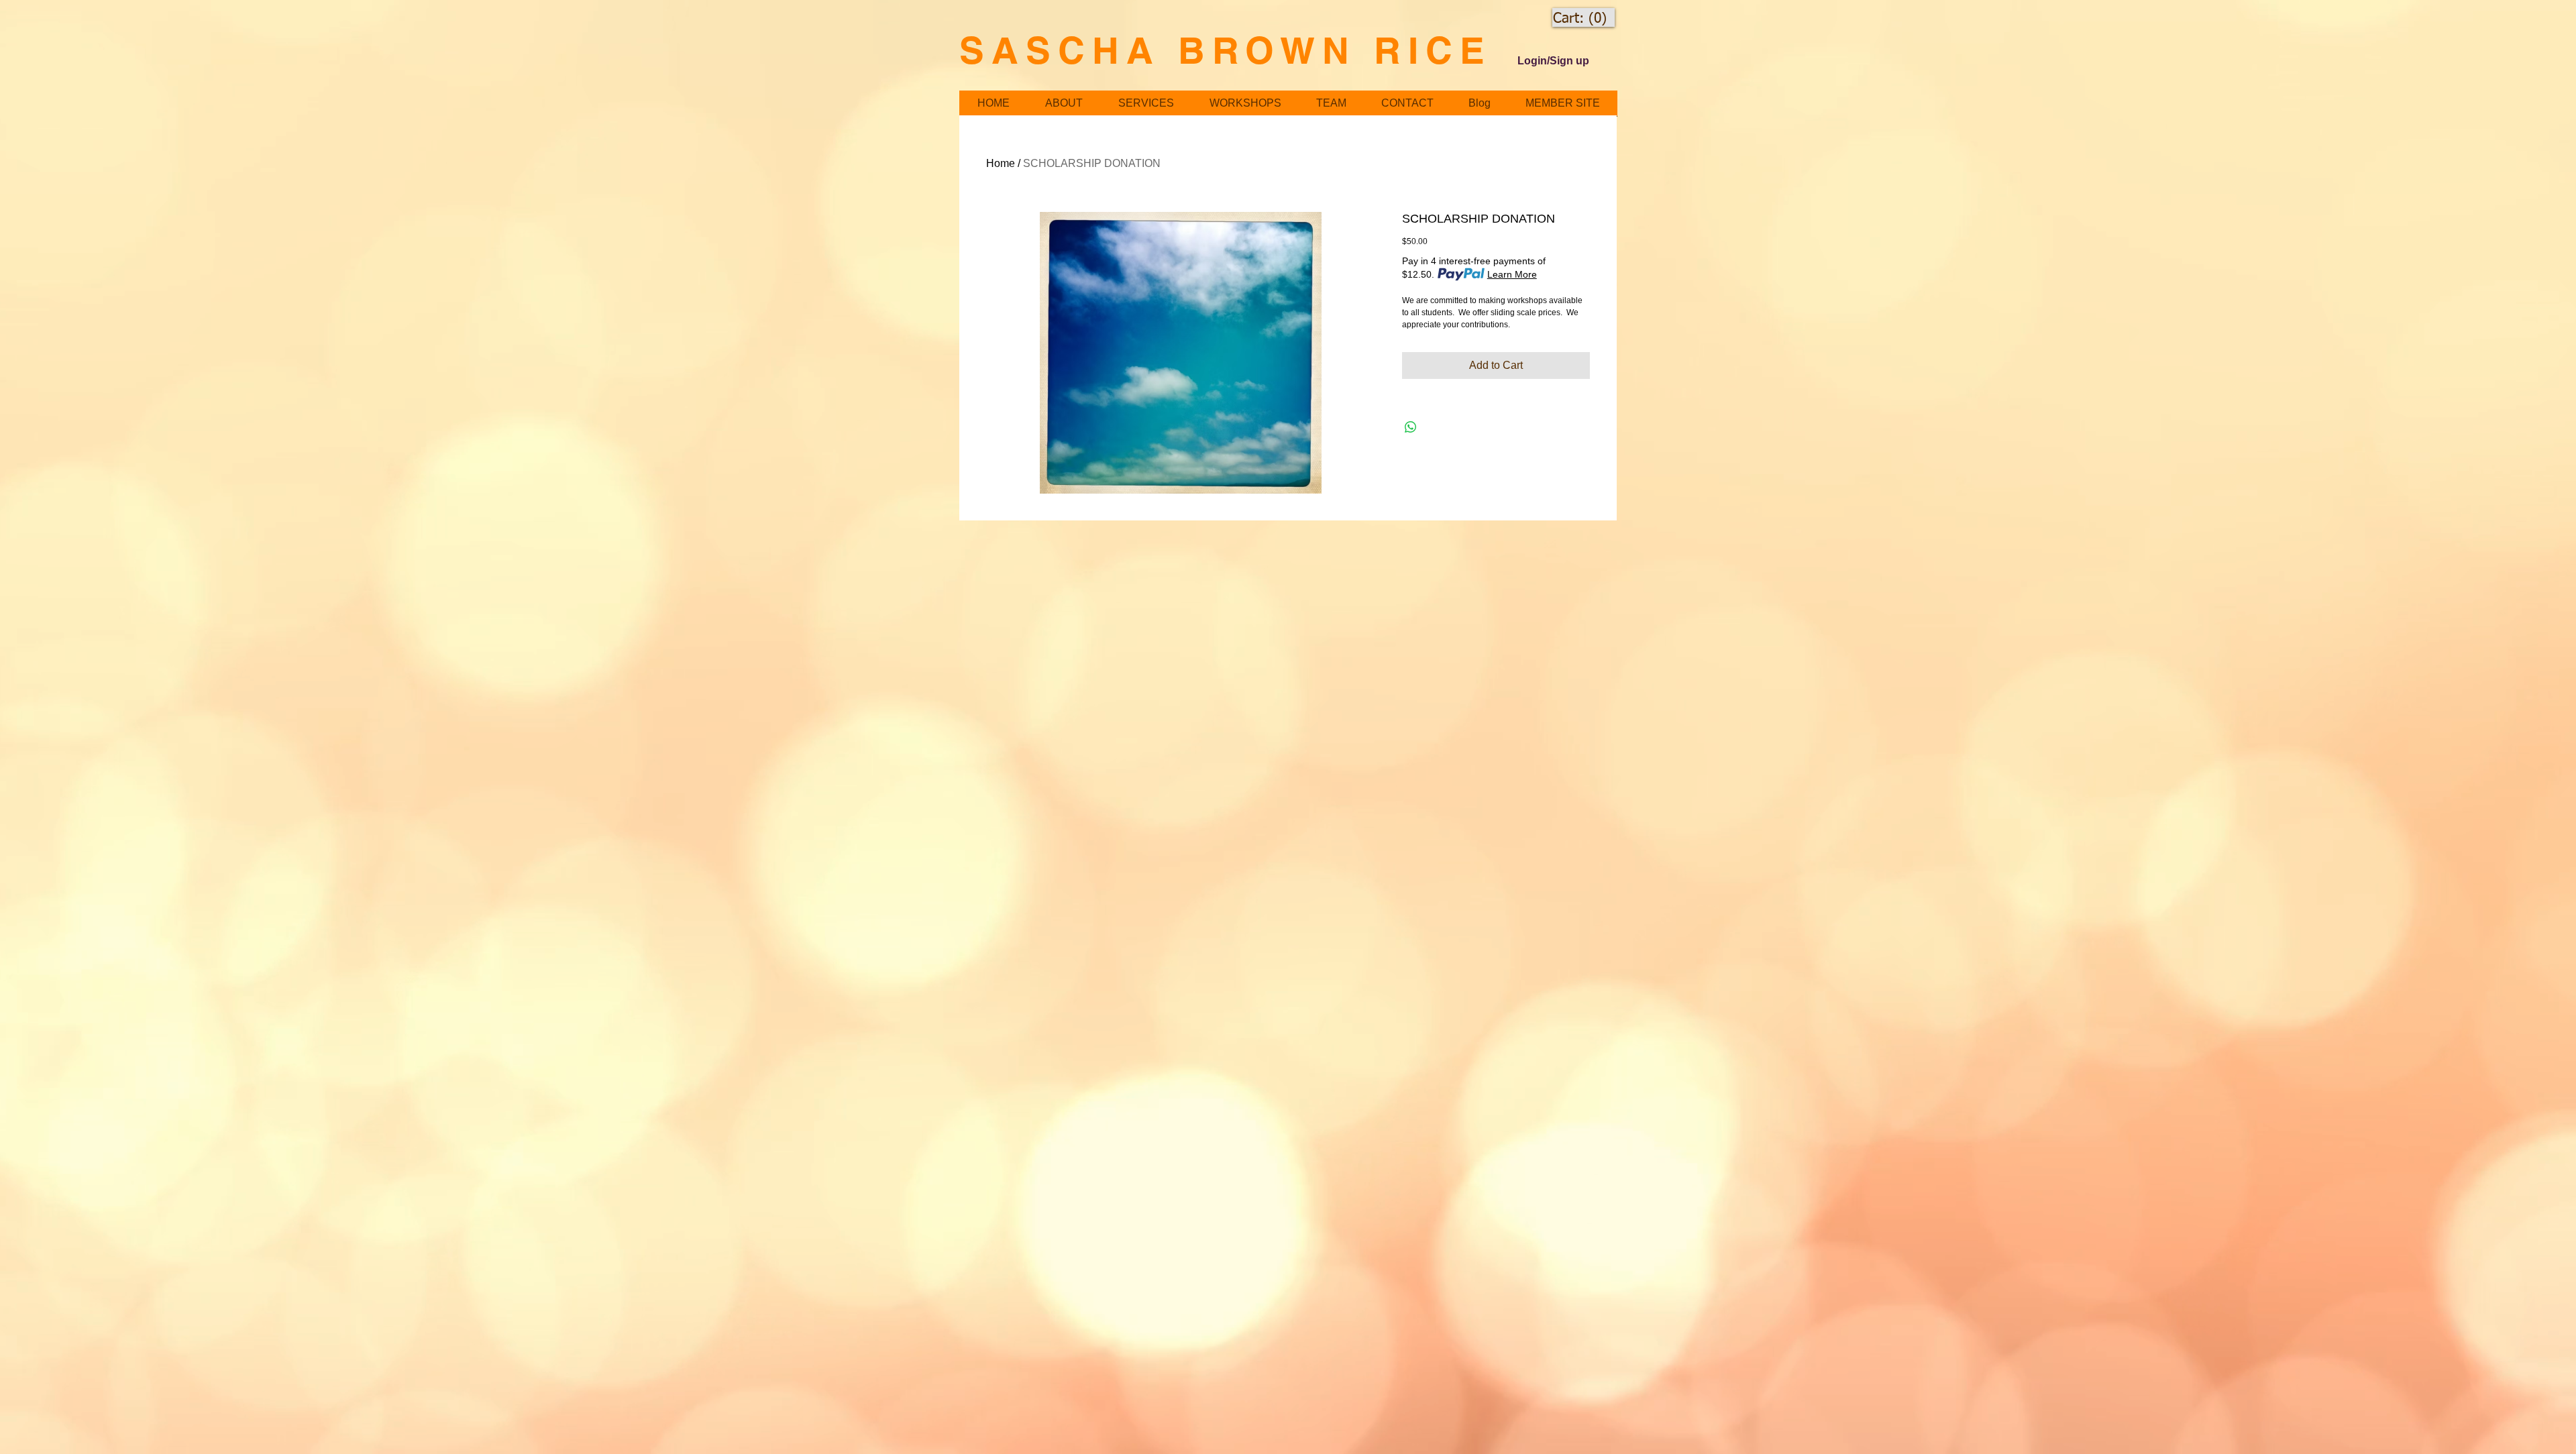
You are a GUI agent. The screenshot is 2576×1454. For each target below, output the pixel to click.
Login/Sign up (1553, 61)
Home (1001, 163)
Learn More (1512, 274)
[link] (1580, 18)
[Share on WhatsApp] (1411, 427)
